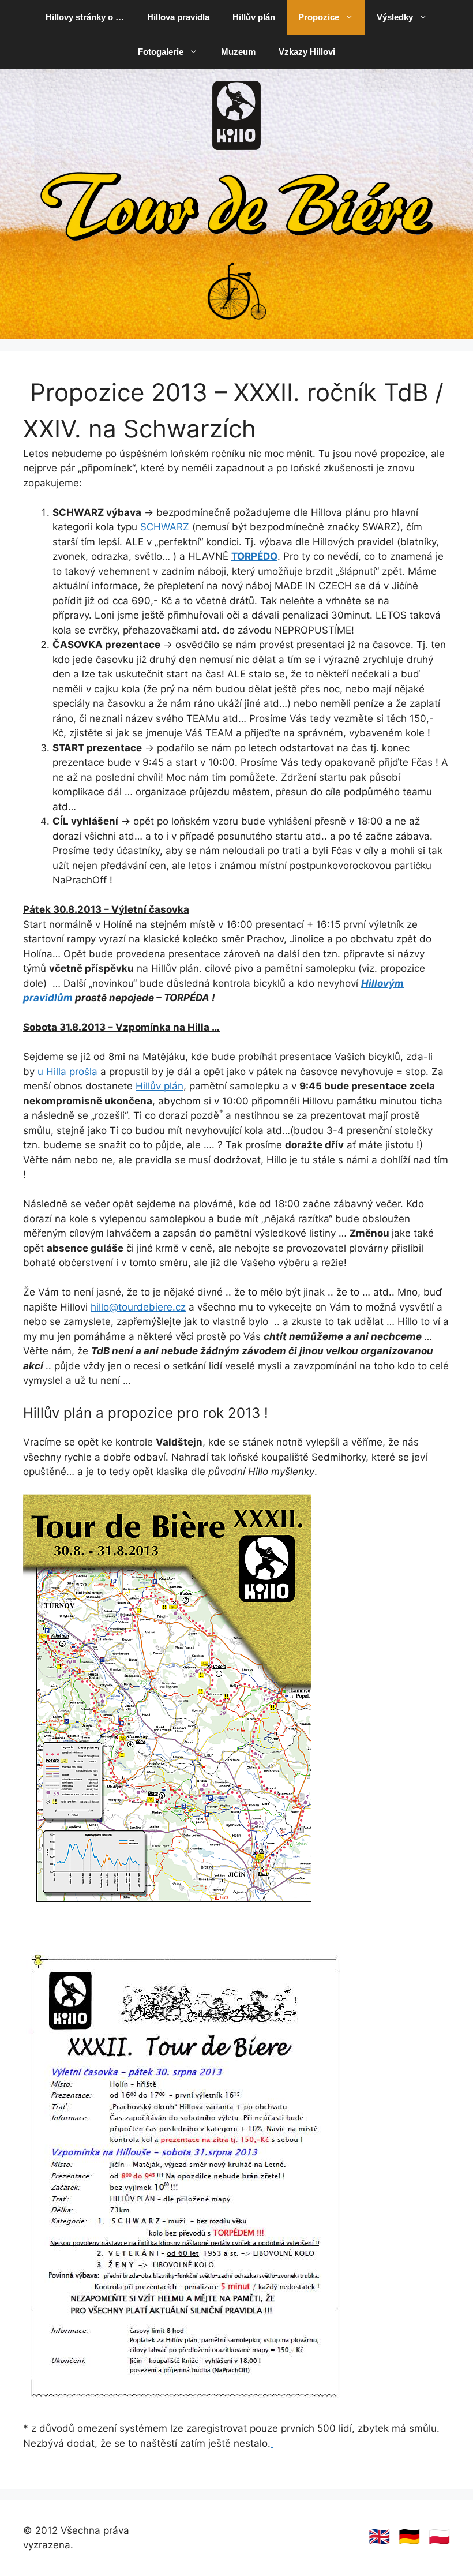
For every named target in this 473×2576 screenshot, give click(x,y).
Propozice (319, 17)
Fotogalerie (161, 52)
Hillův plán (254, 17)
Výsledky (395, 17)
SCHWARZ (165, 527)
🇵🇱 (439, 2536)
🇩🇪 (409, 2536)
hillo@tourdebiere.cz (138, 1307)
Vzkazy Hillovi (307, 52)
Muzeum (238, 52)
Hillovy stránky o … (85, 17)
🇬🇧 (379, 2536)
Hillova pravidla (178, 17)
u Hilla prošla (67, 1072)
